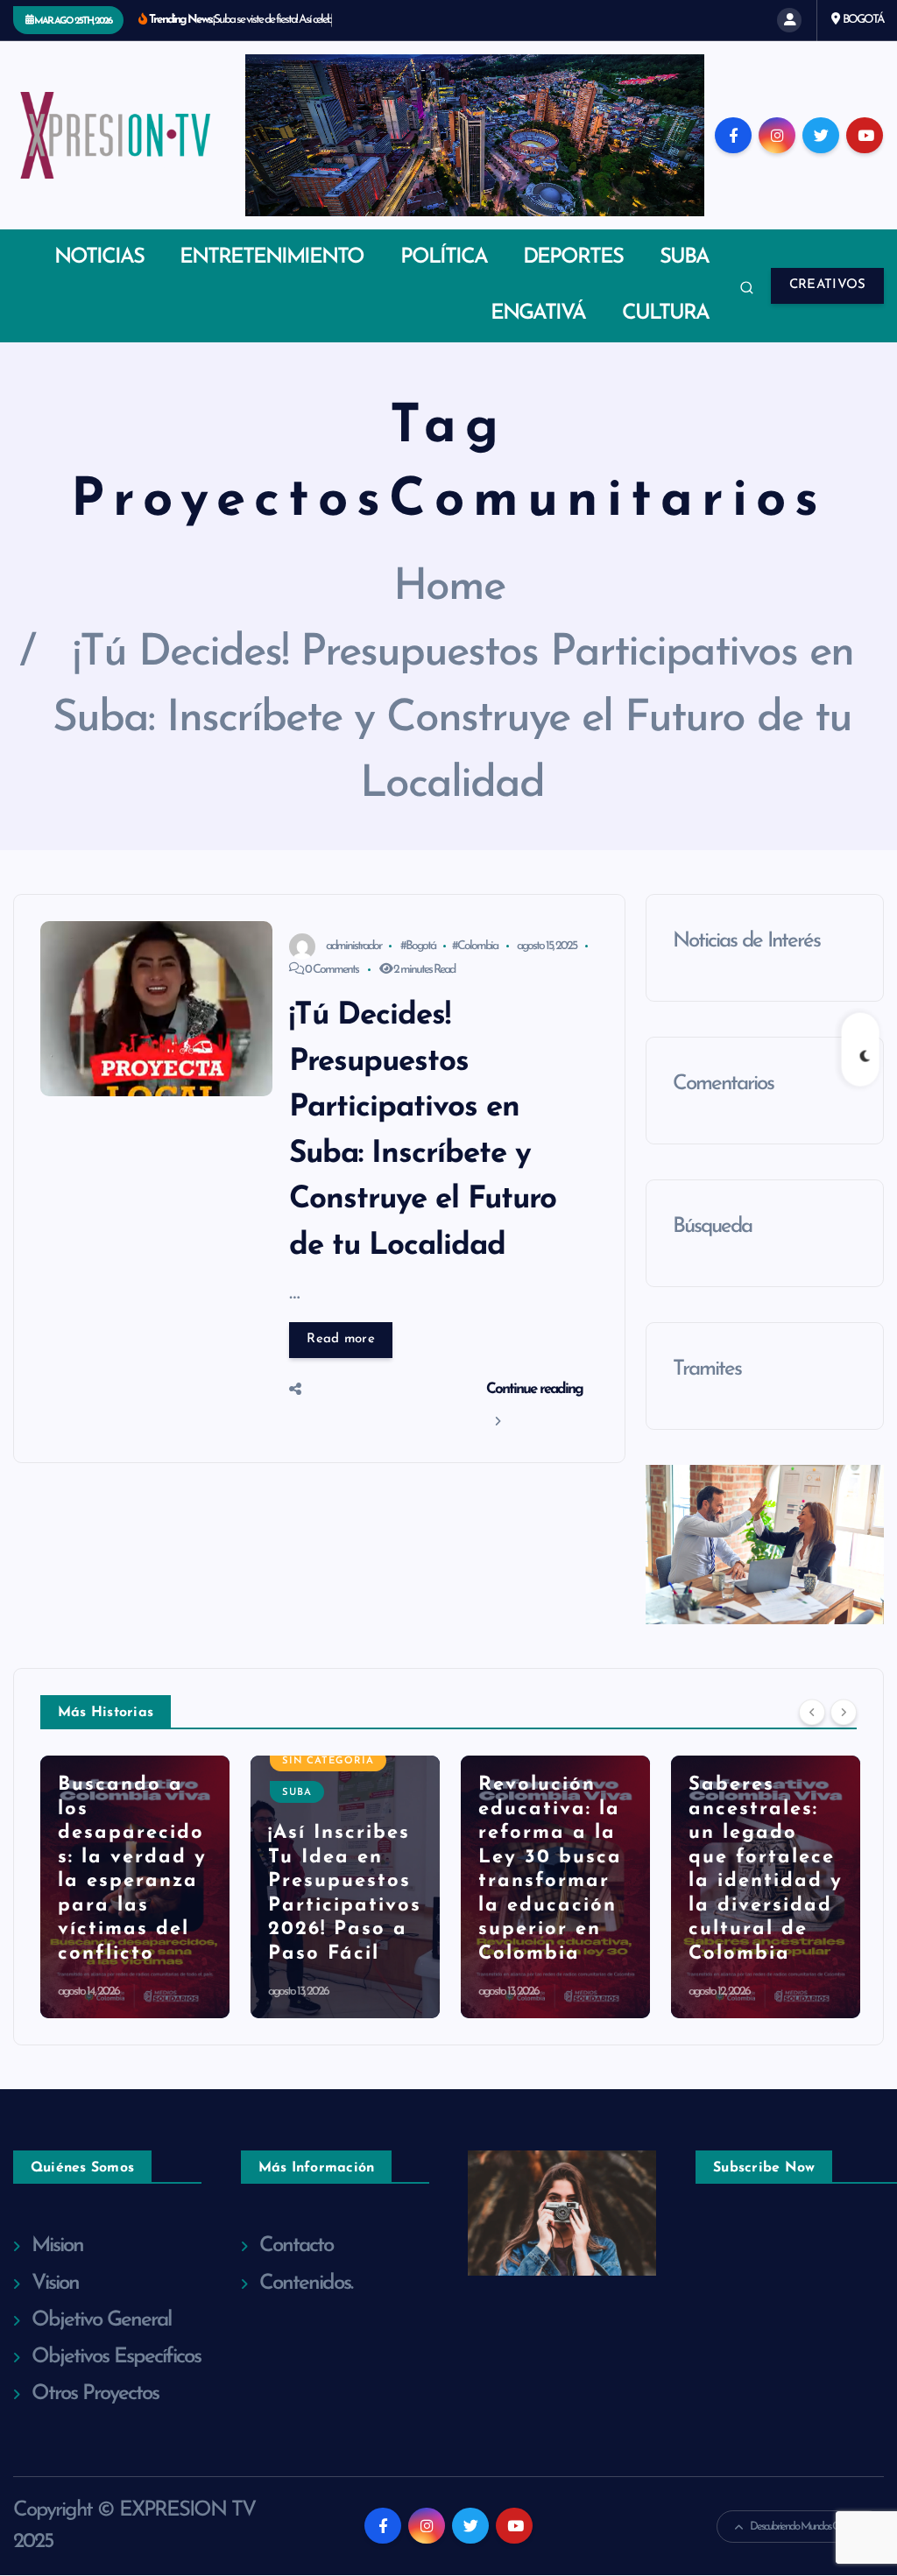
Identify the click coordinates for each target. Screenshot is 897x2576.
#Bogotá (418, 946)
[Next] (844, 1713)
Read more (341, 1339)
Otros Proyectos (95, 2394)
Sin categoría (118, 1761)
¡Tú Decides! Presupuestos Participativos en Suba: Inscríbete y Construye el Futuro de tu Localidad (453, 719)
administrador (353, 946)
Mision (57, 2246)
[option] (135, 1887)
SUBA (684, 257)
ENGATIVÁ (538, 313)
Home (449, 588)
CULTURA (665, 313)
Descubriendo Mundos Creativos (808, 2527)
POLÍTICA (444, 257)
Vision (55, 2284)
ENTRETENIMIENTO (272, 257)
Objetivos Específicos (116, 2357)
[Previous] (812, 1713)
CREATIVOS (828, 285)
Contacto (296, 2246)
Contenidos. (306, 2284)
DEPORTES (573, 257)
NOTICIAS (99, 257)
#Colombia (475, 946)
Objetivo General (101, 2320)
